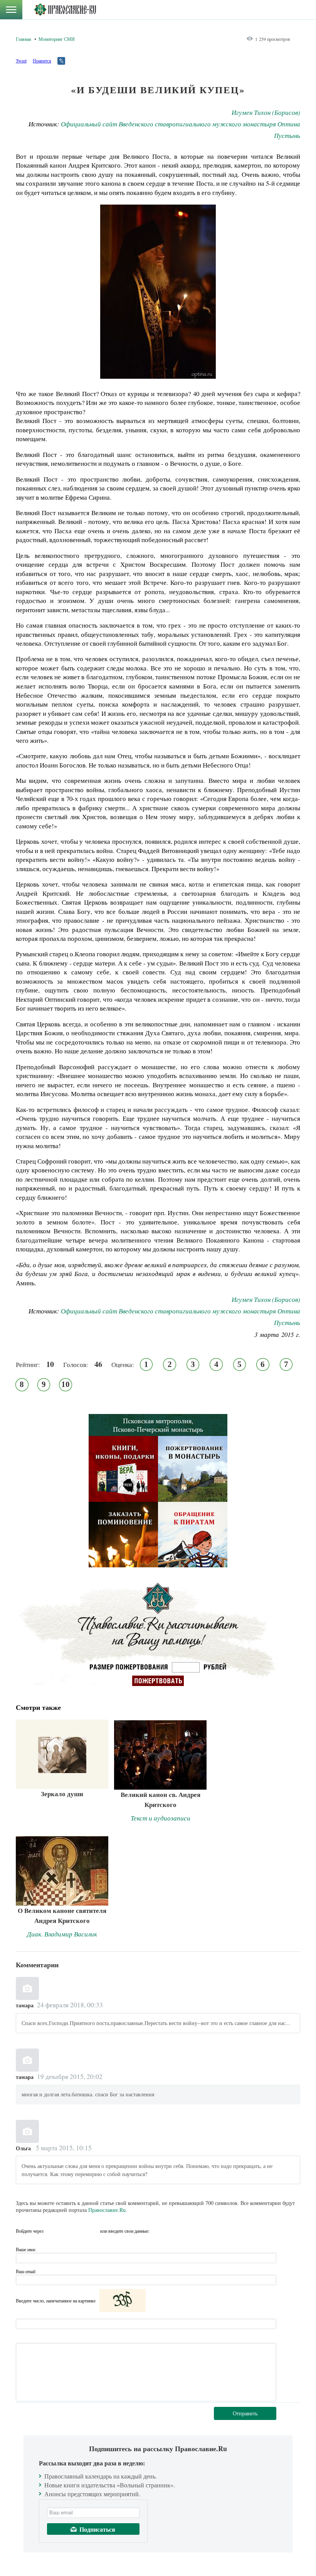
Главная (24, 39)
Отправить (245, 2413)
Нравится (42, 60)
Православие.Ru (107, 2210)
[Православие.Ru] (65, 10)
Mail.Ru (93, 2231)
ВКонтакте (66, 2231)
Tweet (21, 60)
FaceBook (52, 2231)
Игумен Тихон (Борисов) (266, 112)
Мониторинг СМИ (57, 39)
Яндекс (79, 2231)
